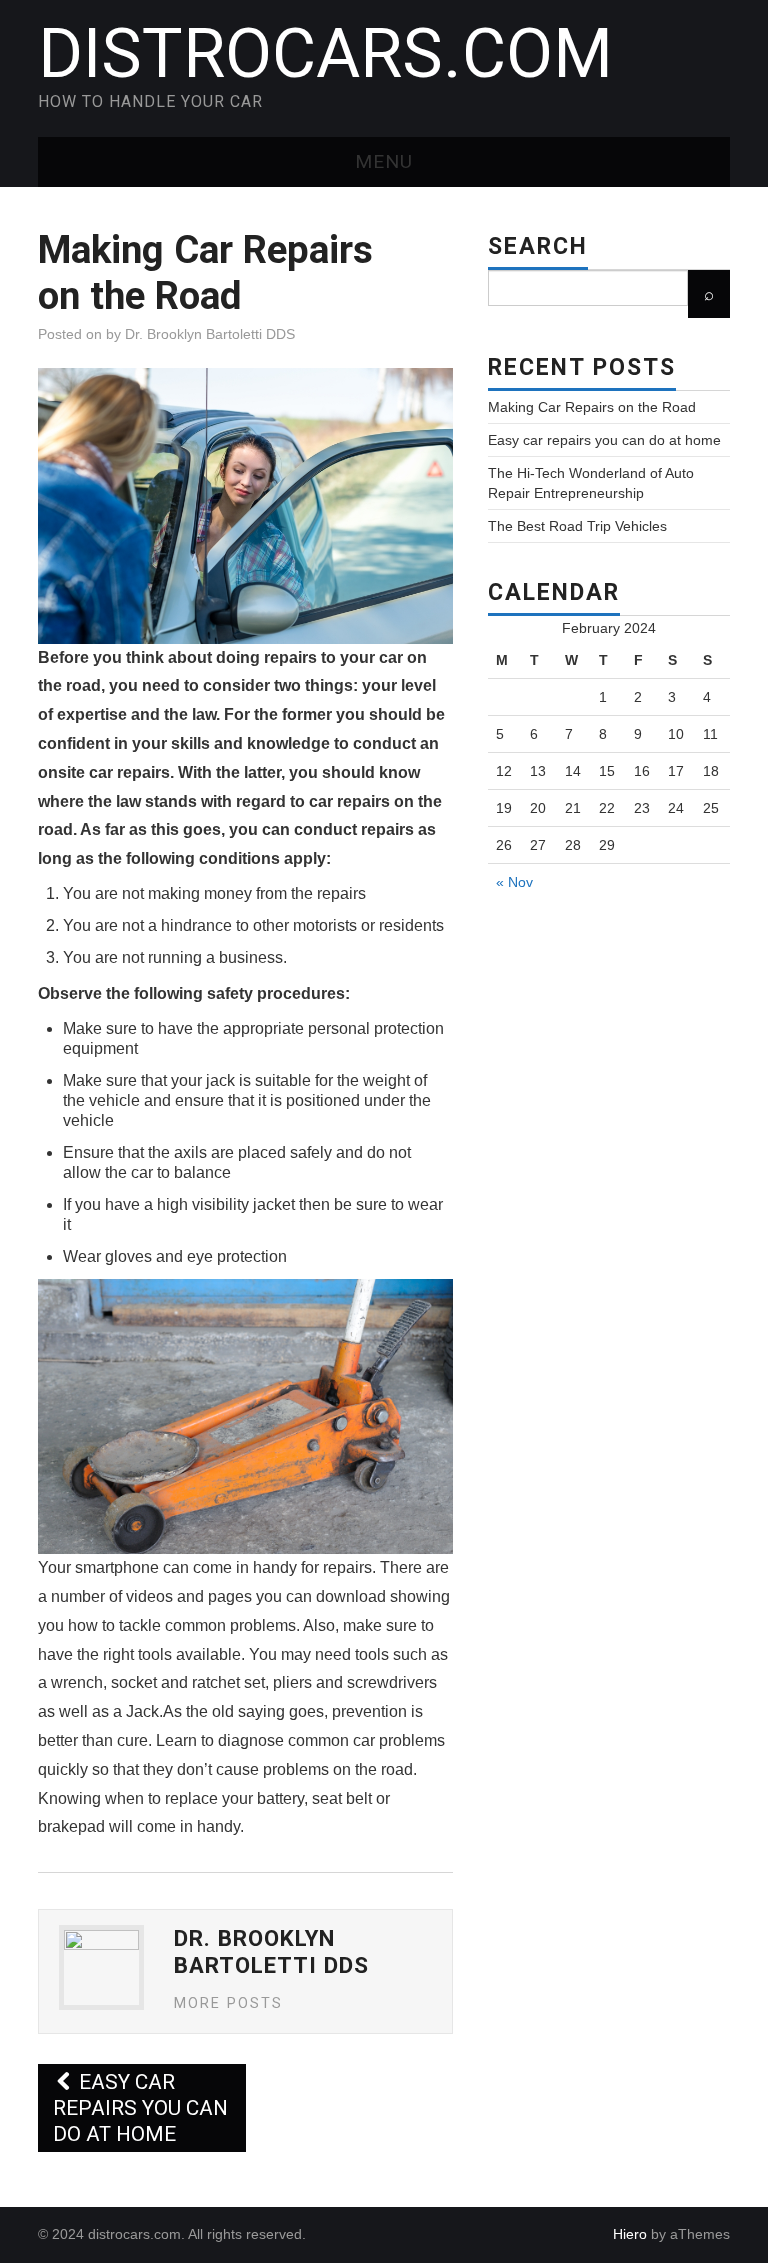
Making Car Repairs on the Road (592, 407)
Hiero (630, 2234)
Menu (384, 161)
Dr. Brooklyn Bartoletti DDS (210, 334)
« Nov (514, 882)
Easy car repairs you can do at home (140, 2108)
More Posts (228, 2003)
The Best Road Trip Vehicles (577, 526)
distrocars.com (325, 54)
